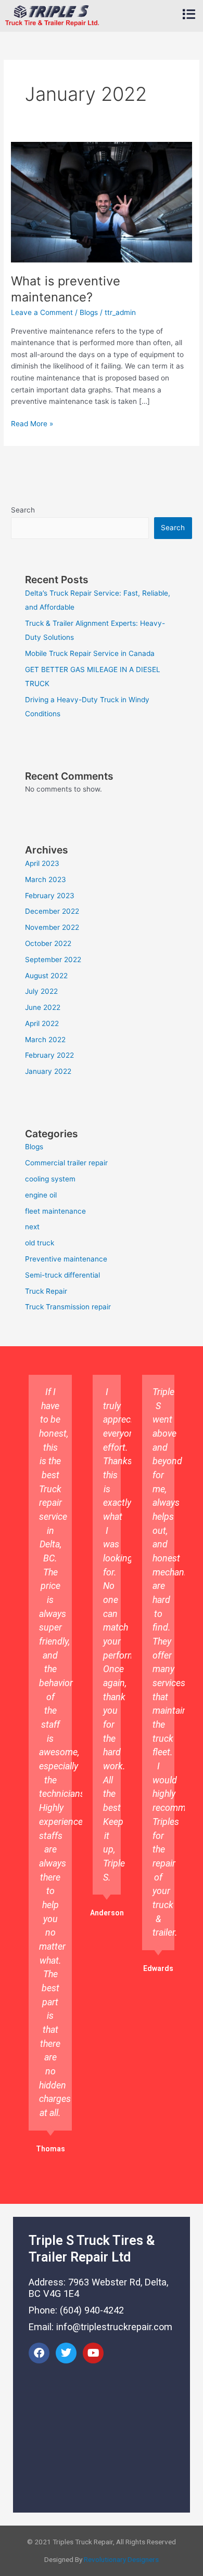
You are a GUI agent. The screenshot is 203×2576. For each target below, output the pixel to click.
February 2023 (50, 896)
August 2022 (46, 976)
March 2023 (46, 879)
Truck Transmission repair (68, 1307)
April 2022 (42, 1023)
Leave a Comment (42, 312)
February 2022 (49, 1055)
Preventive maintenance (66, 1259)
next (32, 1227)
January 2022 (48, 1071)
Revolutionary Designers (121, 2559)
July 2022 (41, 991)
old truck (40, 1243)
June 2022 (43, 1007)
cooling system (50, 1179)
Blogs (89, 312)
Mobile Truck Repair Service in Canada (90, 653)
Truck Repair (46, 1291)
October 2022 (48, 943)
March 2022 (45, 1040)
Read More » (32, 423)
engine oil (41, 1195)
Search (23, 510)
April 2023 (42, 863)
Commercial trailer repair (66, 1163)
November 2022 (52, 927)
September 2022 (53, 960)
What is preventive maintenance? (66, 289)
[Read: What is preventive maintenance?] (102, 202)
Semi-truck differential (62, 1275)
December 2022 (52, 911)
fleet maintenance (55, 1211)
